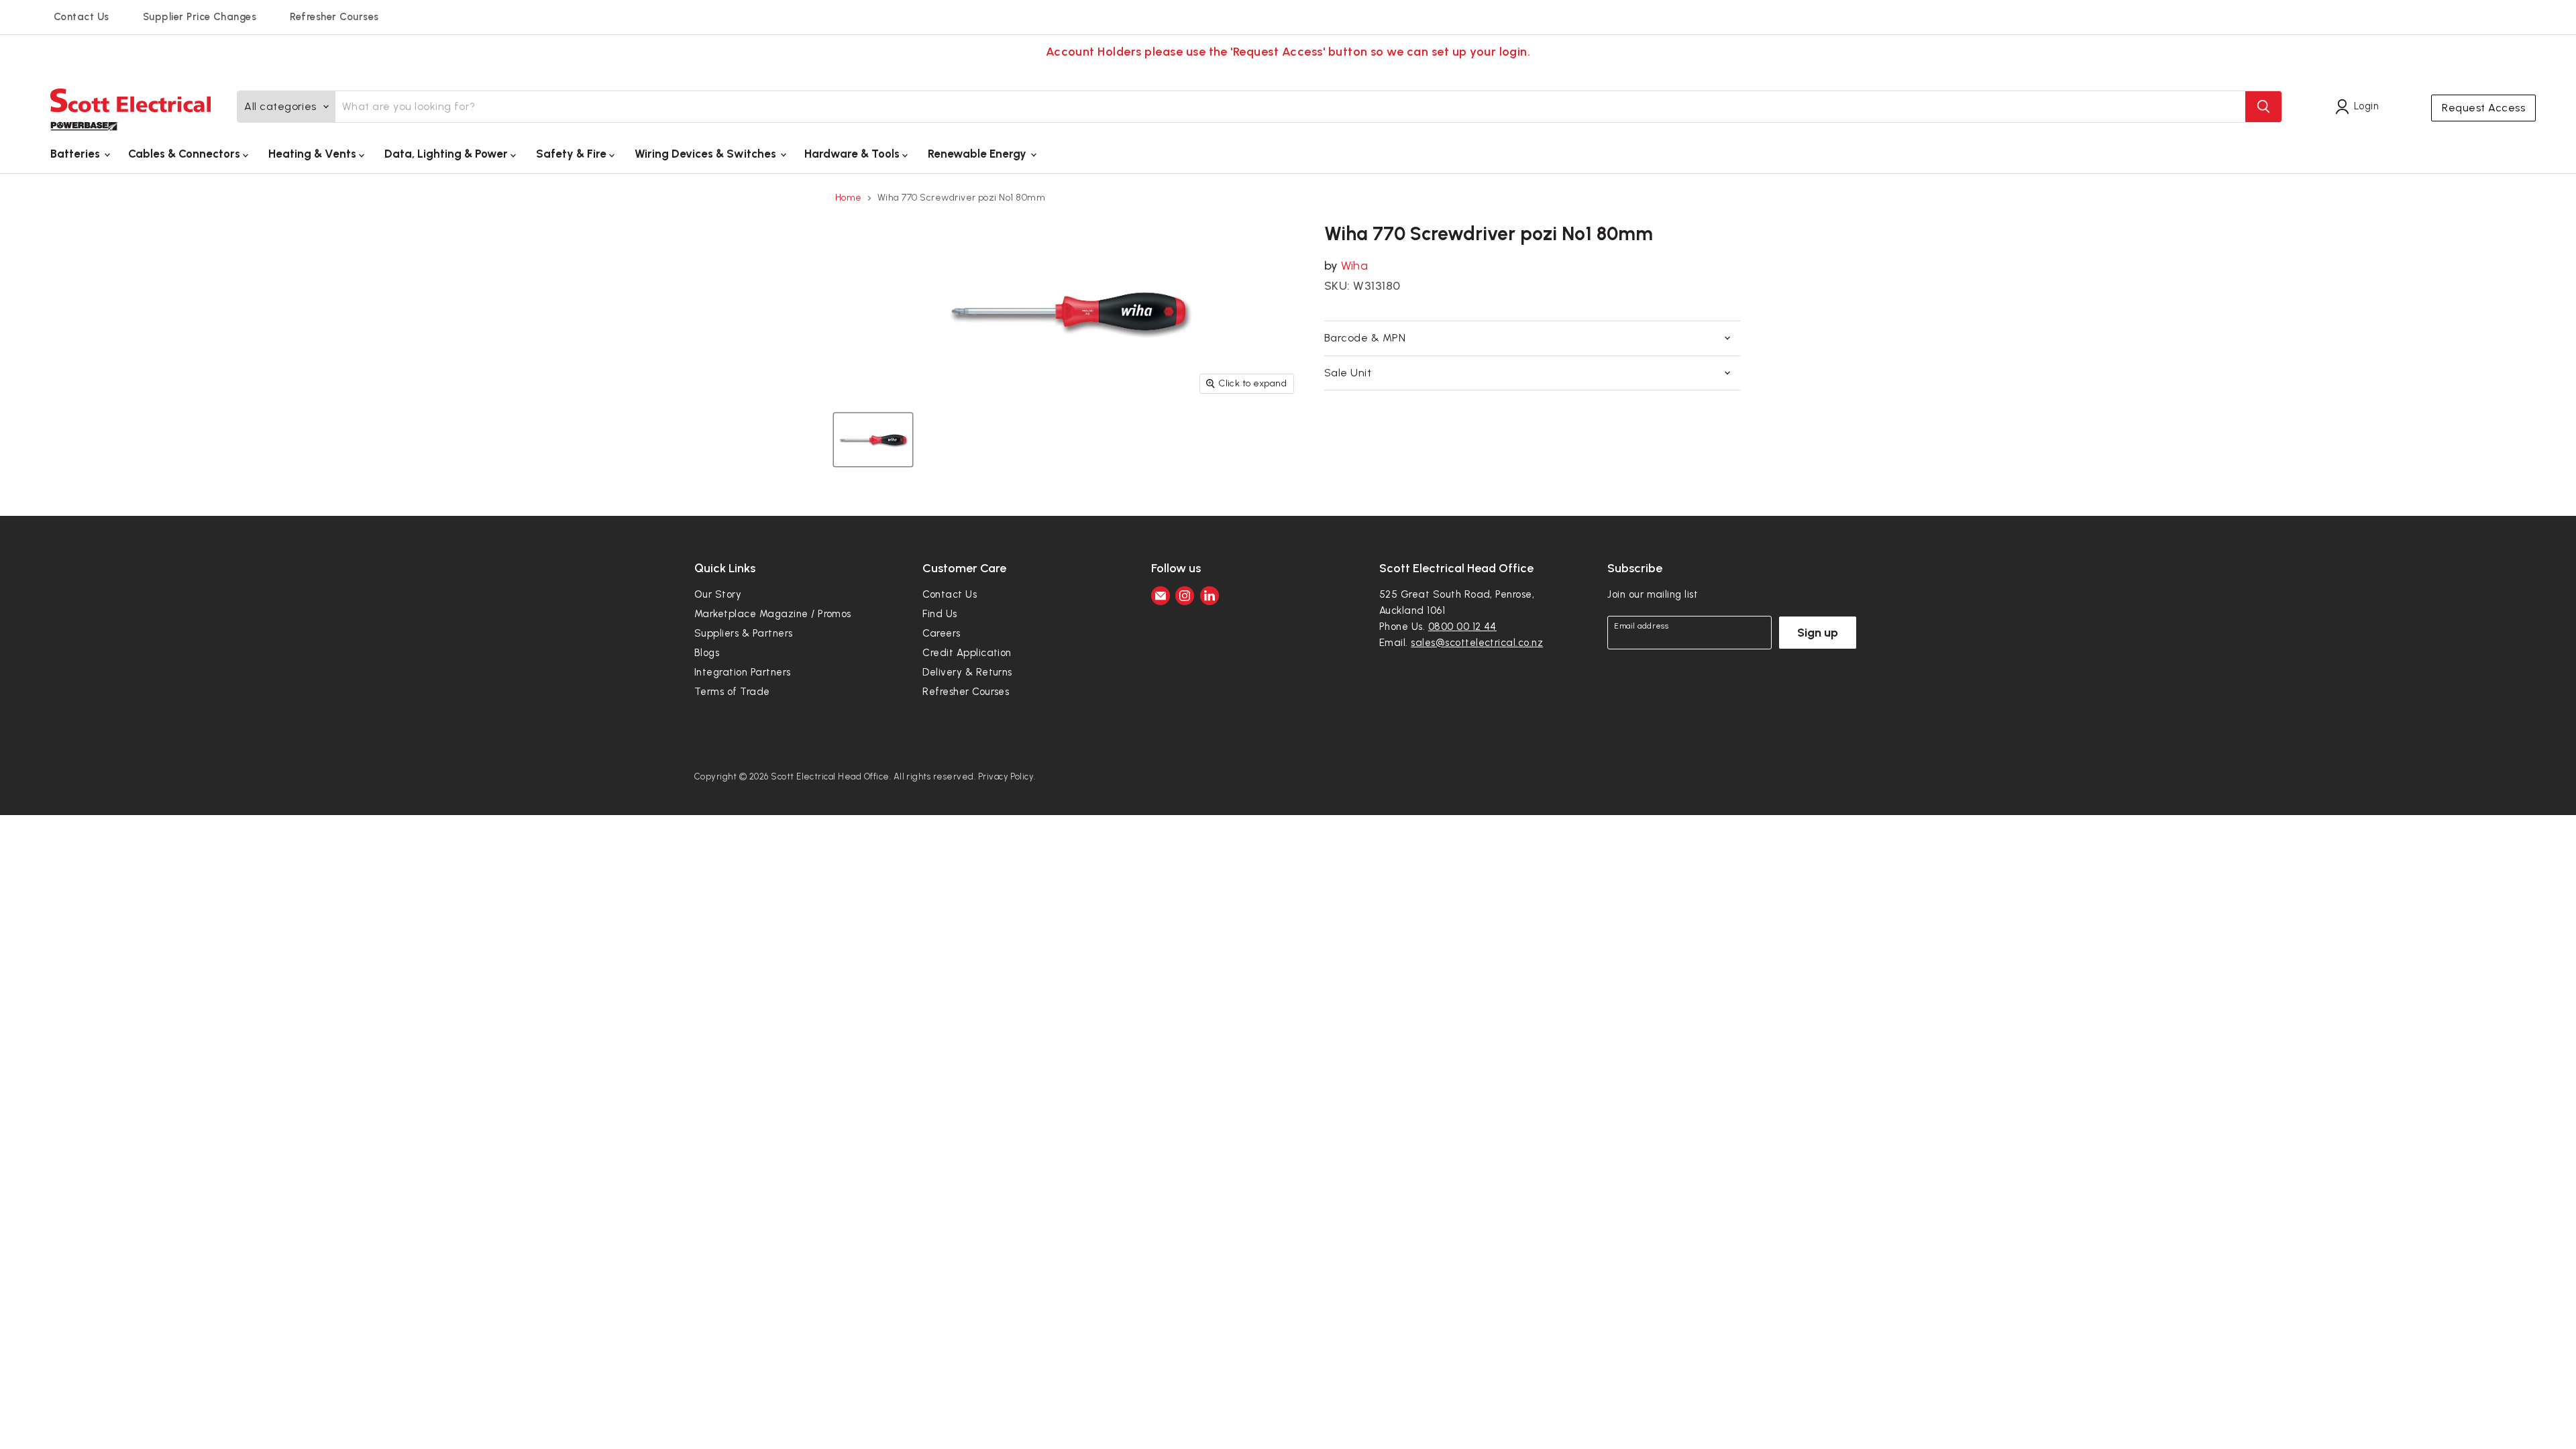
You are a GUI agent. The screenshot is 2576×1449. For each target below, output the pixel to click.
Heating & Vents (314, 154)
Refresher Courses (334, 17)
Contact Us (82, 17)
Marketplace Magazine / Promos (773, 614)
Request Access (2483, 108)
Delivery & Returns (967, 672)
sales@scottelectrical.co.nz (1477, 643)
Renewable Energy (978, 154)
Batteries (76, 154)
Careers (941, 633)
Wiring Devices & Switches (707, 154)
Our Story (718, 594)
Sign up (1818, 633)
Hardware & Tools (853, 154)
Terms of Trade (732, 692)
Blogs (707, 653)
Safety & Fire (573, 154)
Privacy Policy (1006, 776)
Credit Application (967, 653)
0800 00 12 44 (1462, 627)
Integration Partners (743, 672)
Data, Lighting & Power (447, 154)
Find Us (940, 614)
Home (849, 198)
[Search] (2263, 107)
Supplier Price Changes (200, 17)
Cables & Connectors (185, 154)
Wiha (1354, 266)
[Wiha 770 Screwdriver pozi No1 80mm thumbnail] (873, 440)
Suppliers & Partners (744, 633)
